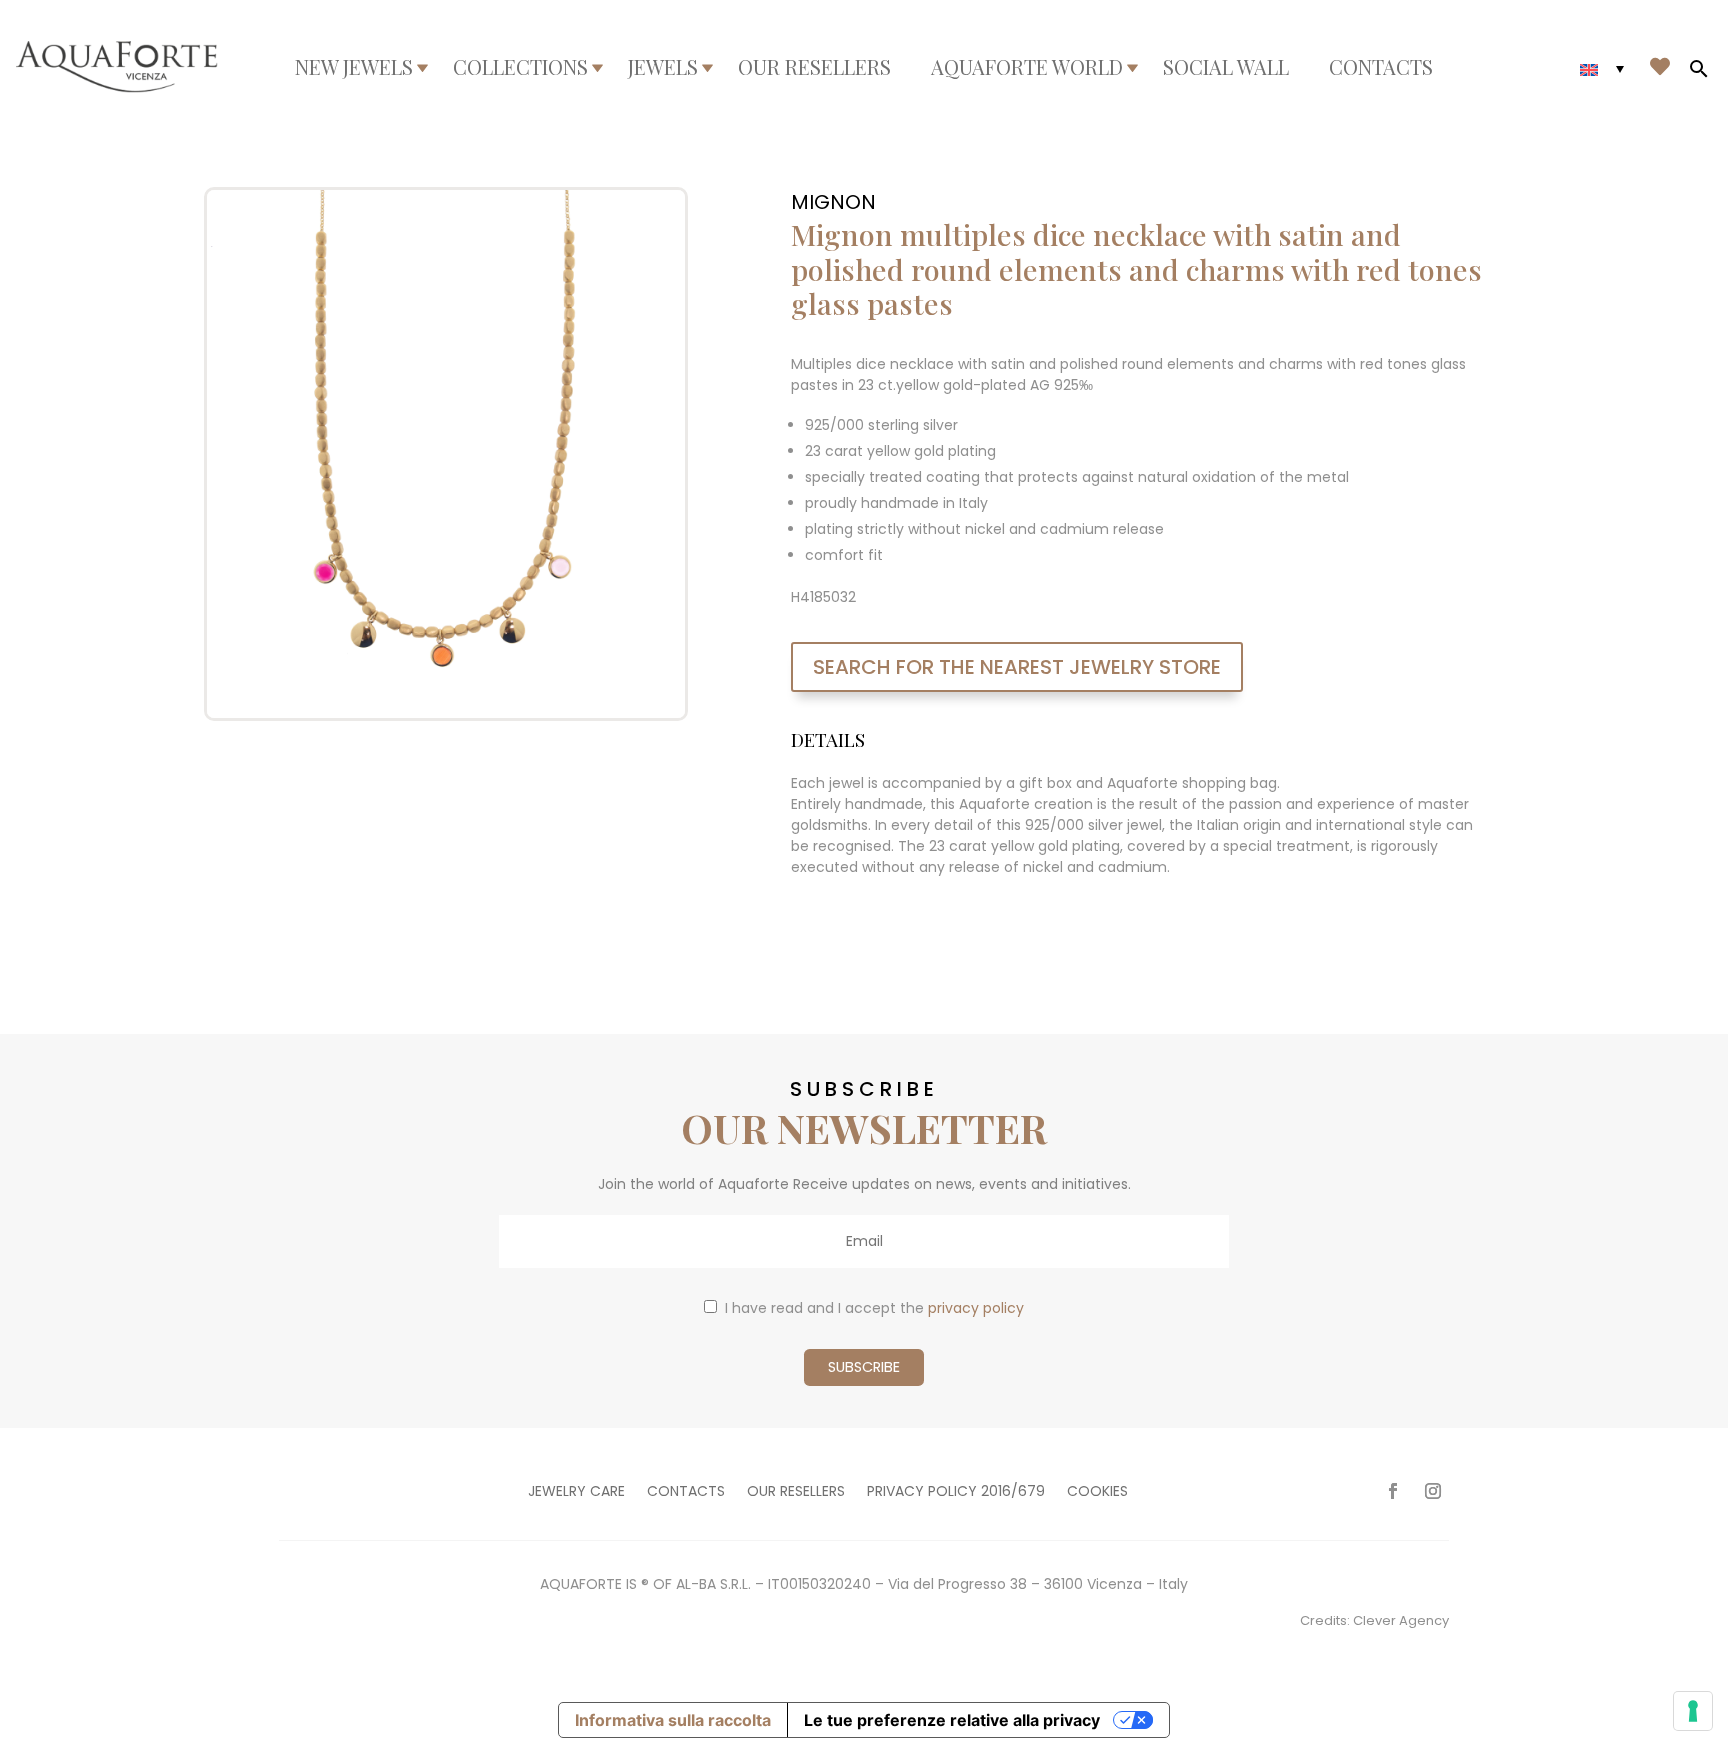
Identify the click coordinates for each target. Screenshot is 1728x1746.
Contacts (1381, 67)
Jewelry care (576, 1492)
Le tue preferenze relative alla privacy (952, 1720)
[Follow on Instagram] (1433, 1491)
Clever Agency (1401, 1620)
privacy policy (976, 1308)
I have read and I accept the (874, 1308)
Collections (520, 67)
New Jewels (354, 67)
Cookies (1097, 1492)
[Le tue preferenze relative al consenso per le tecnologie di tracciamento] (1693, 1711)
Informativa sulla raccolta (673, 1720)
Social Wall (1226, 67)
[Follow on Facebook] (1393, 1491)
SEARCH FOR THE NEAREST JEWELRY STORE (1017, 667)
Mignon (833, 202)
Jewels (663, 67)
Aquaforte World (1027, 67)
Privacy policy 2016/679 (956, 1492)
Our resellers (814, 67)
